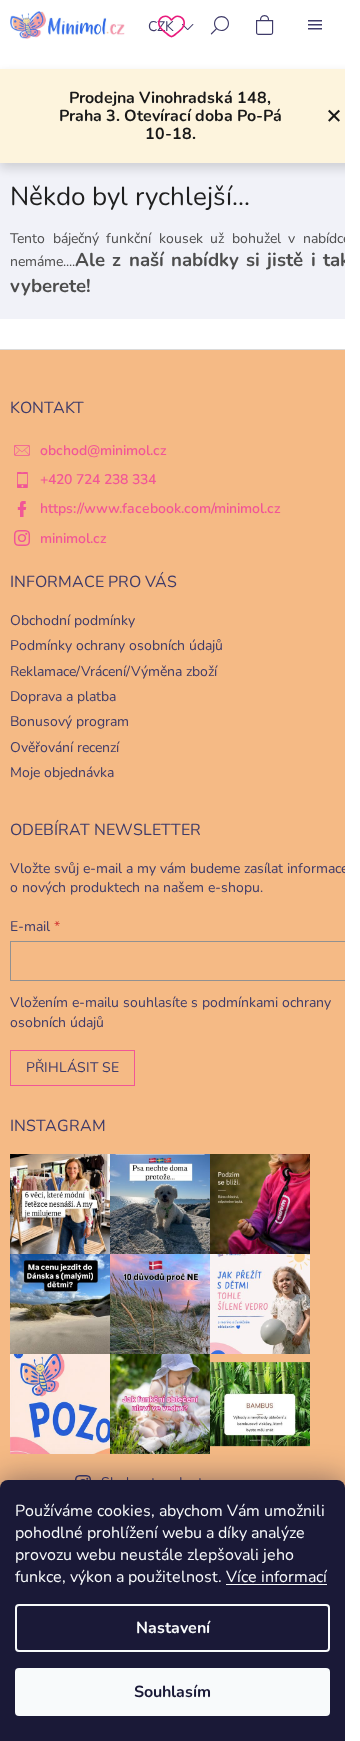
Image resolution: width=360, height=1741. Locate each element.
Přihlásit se (72, 1067)
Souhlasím (172, 1692)
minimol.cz (73, 538)
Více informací (276, 1577)
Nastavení (173, 1628)
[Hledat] (220, 25)
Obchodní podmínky (72, 620)
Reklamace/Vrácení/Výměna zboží (113, 671)
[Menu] (315, 25)
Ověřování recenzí (64, 747)
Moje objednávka (62, 772)
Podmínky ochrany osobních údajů (116, 645)
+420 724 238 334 (98, 479)
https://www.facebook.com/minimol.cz (160, 508)
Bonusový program (69, 721)
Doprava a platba (63, 696)
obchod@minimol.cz (103, 450)
